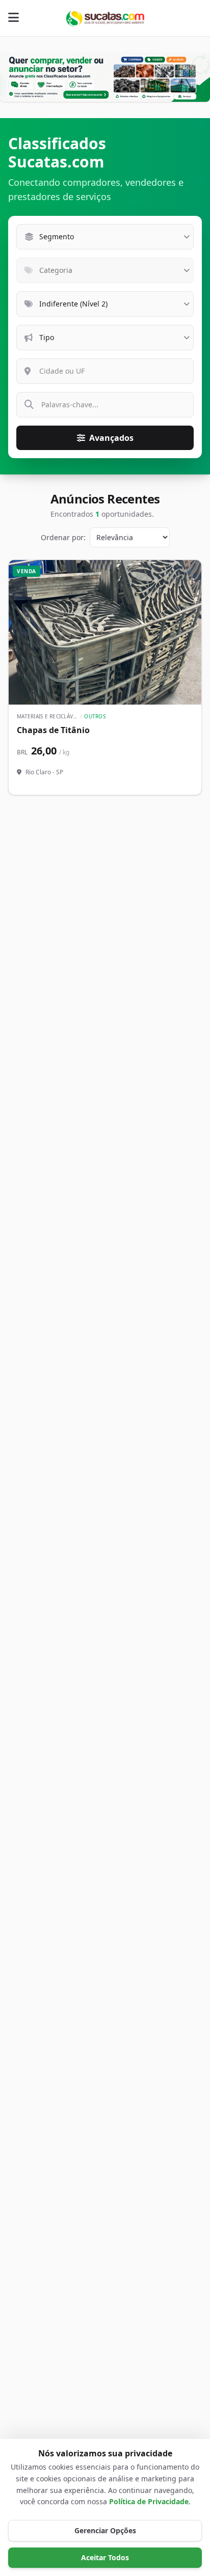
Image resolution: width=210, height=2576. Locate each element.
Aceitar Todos (105, 2557)
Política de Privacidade (149, 2501)
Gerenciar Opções (105, 2530)
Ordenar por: (63, 537)
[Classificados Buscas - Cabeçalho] (105, 77)
